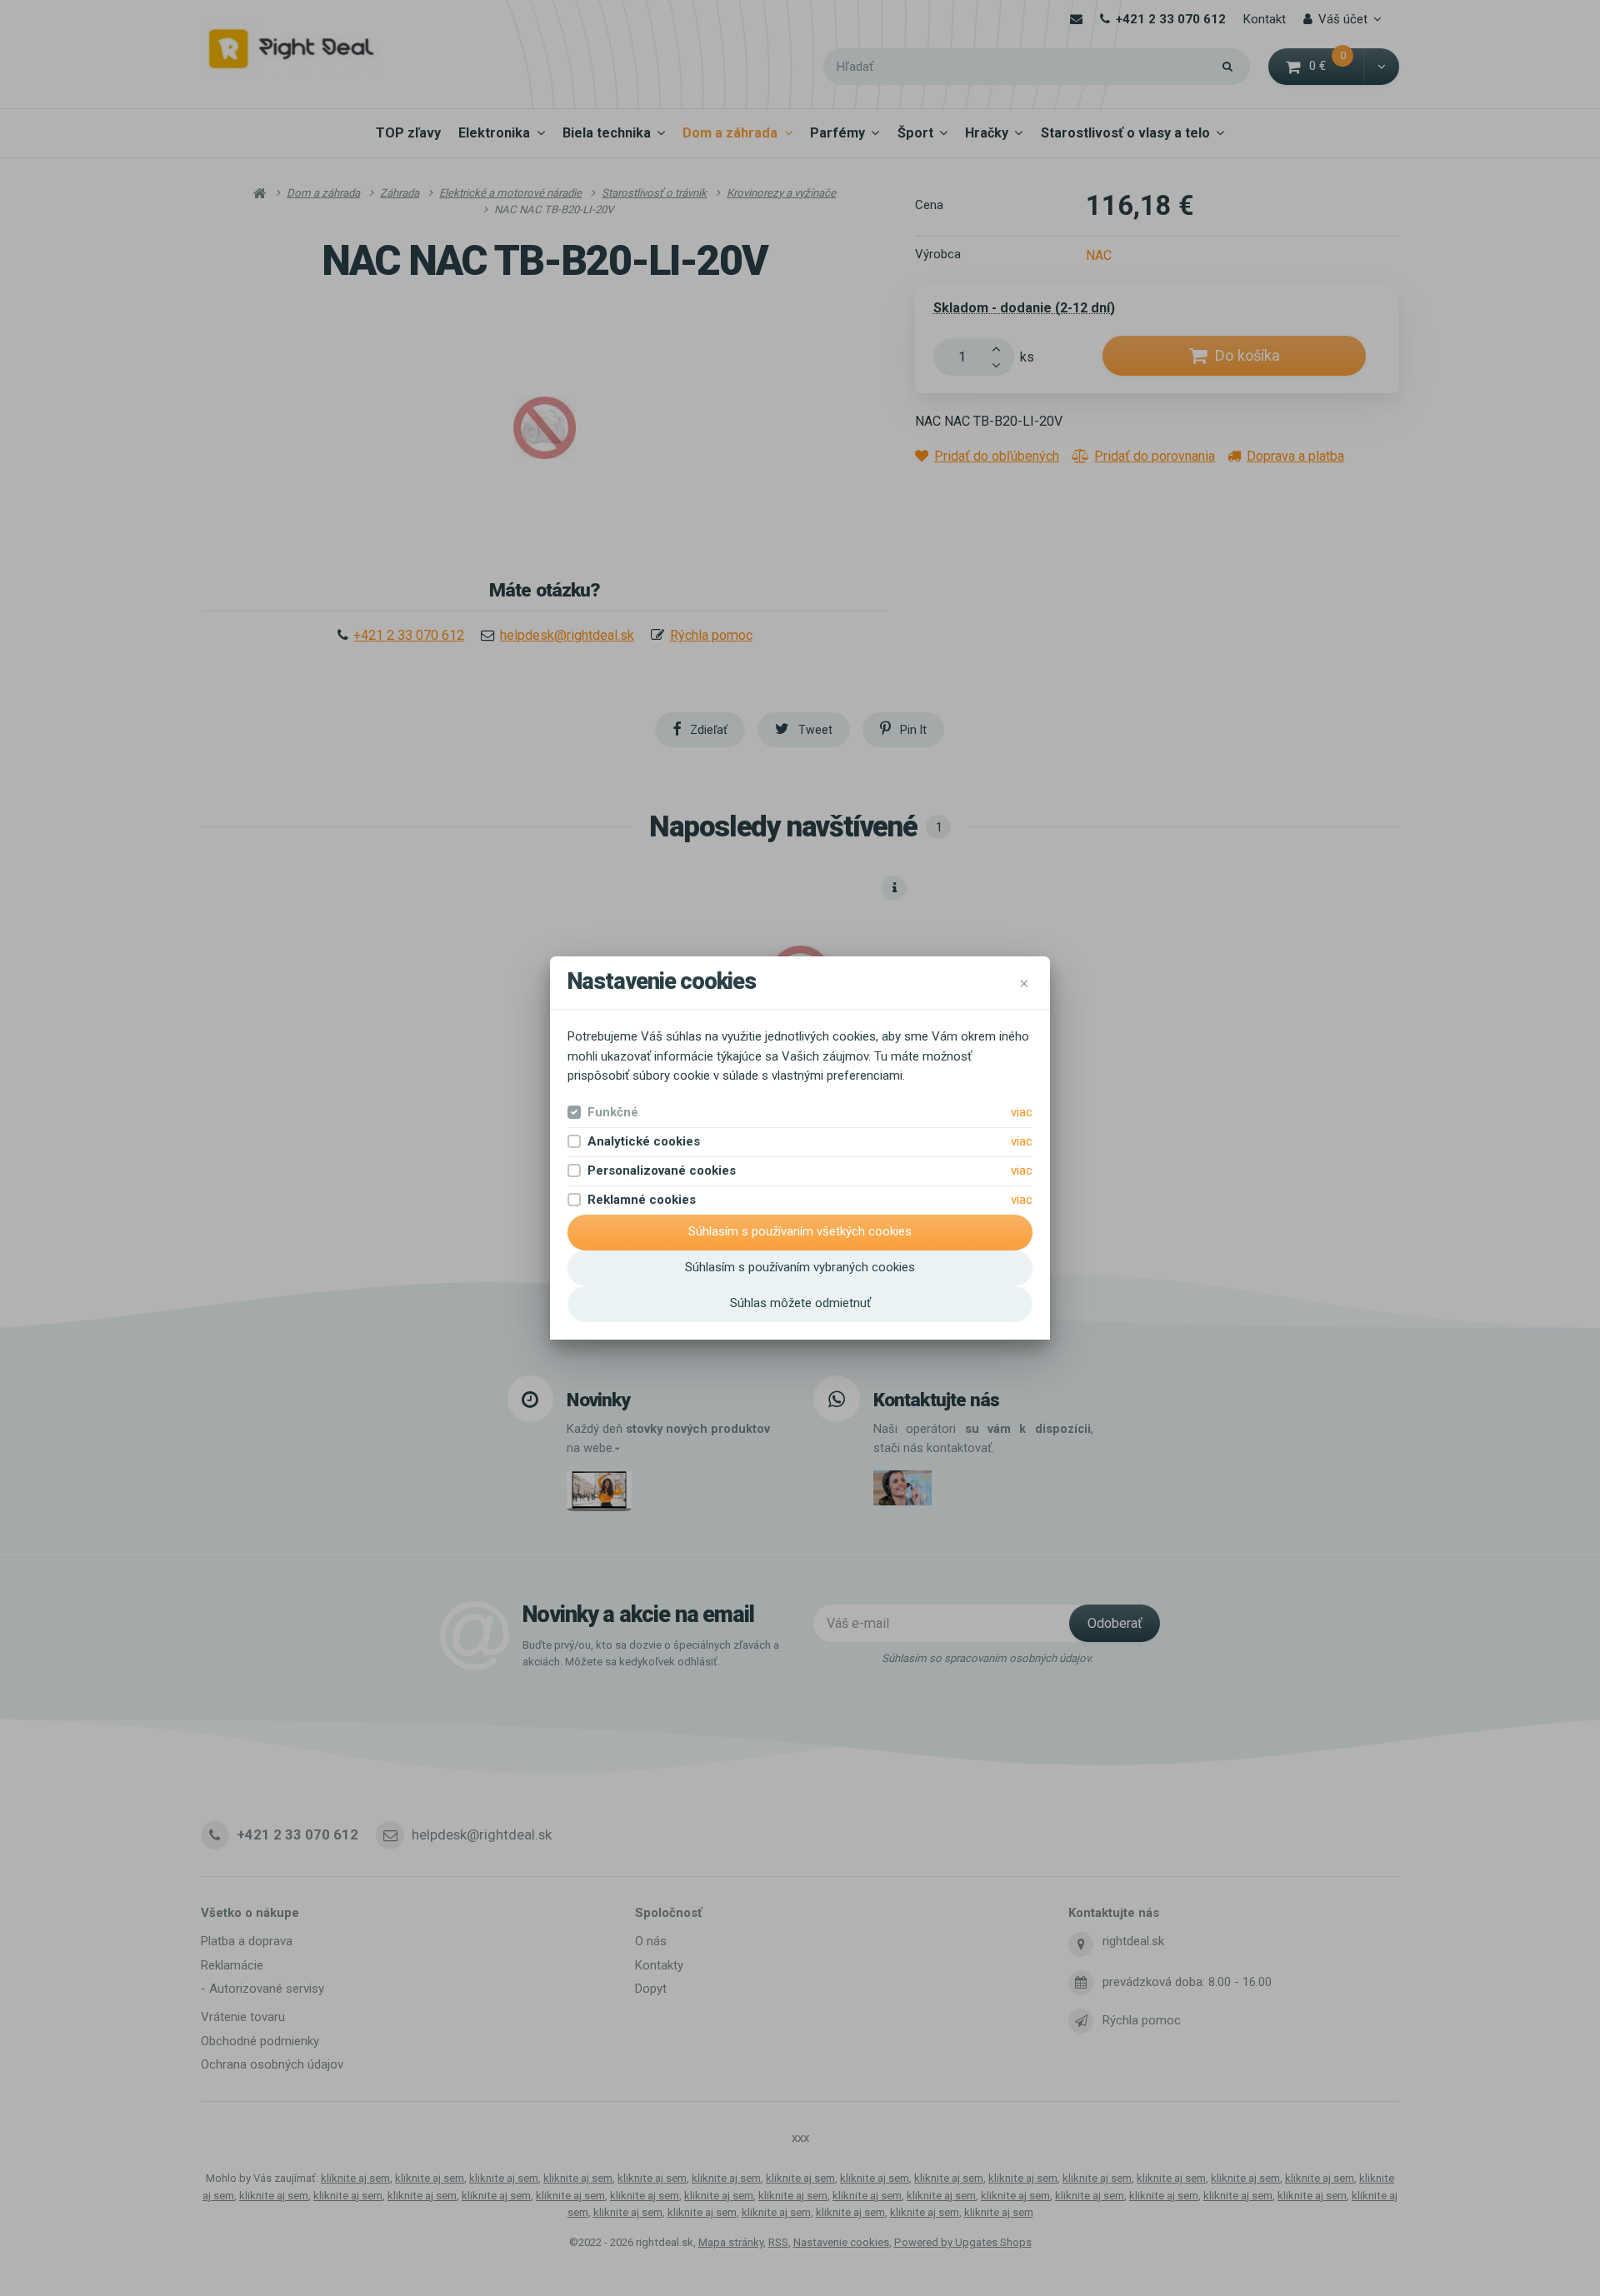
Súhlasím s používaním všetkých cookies (800, 1231)
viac (1022, 1112)
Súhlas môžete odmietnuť (800, 1303)
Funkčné (613, 1112)
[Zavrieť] (1024, 982)
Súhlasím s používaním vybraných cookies (800, 1267)
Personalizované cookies (662, 1170)
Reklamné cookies (642, 1200)
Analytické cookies (644, 1141)
